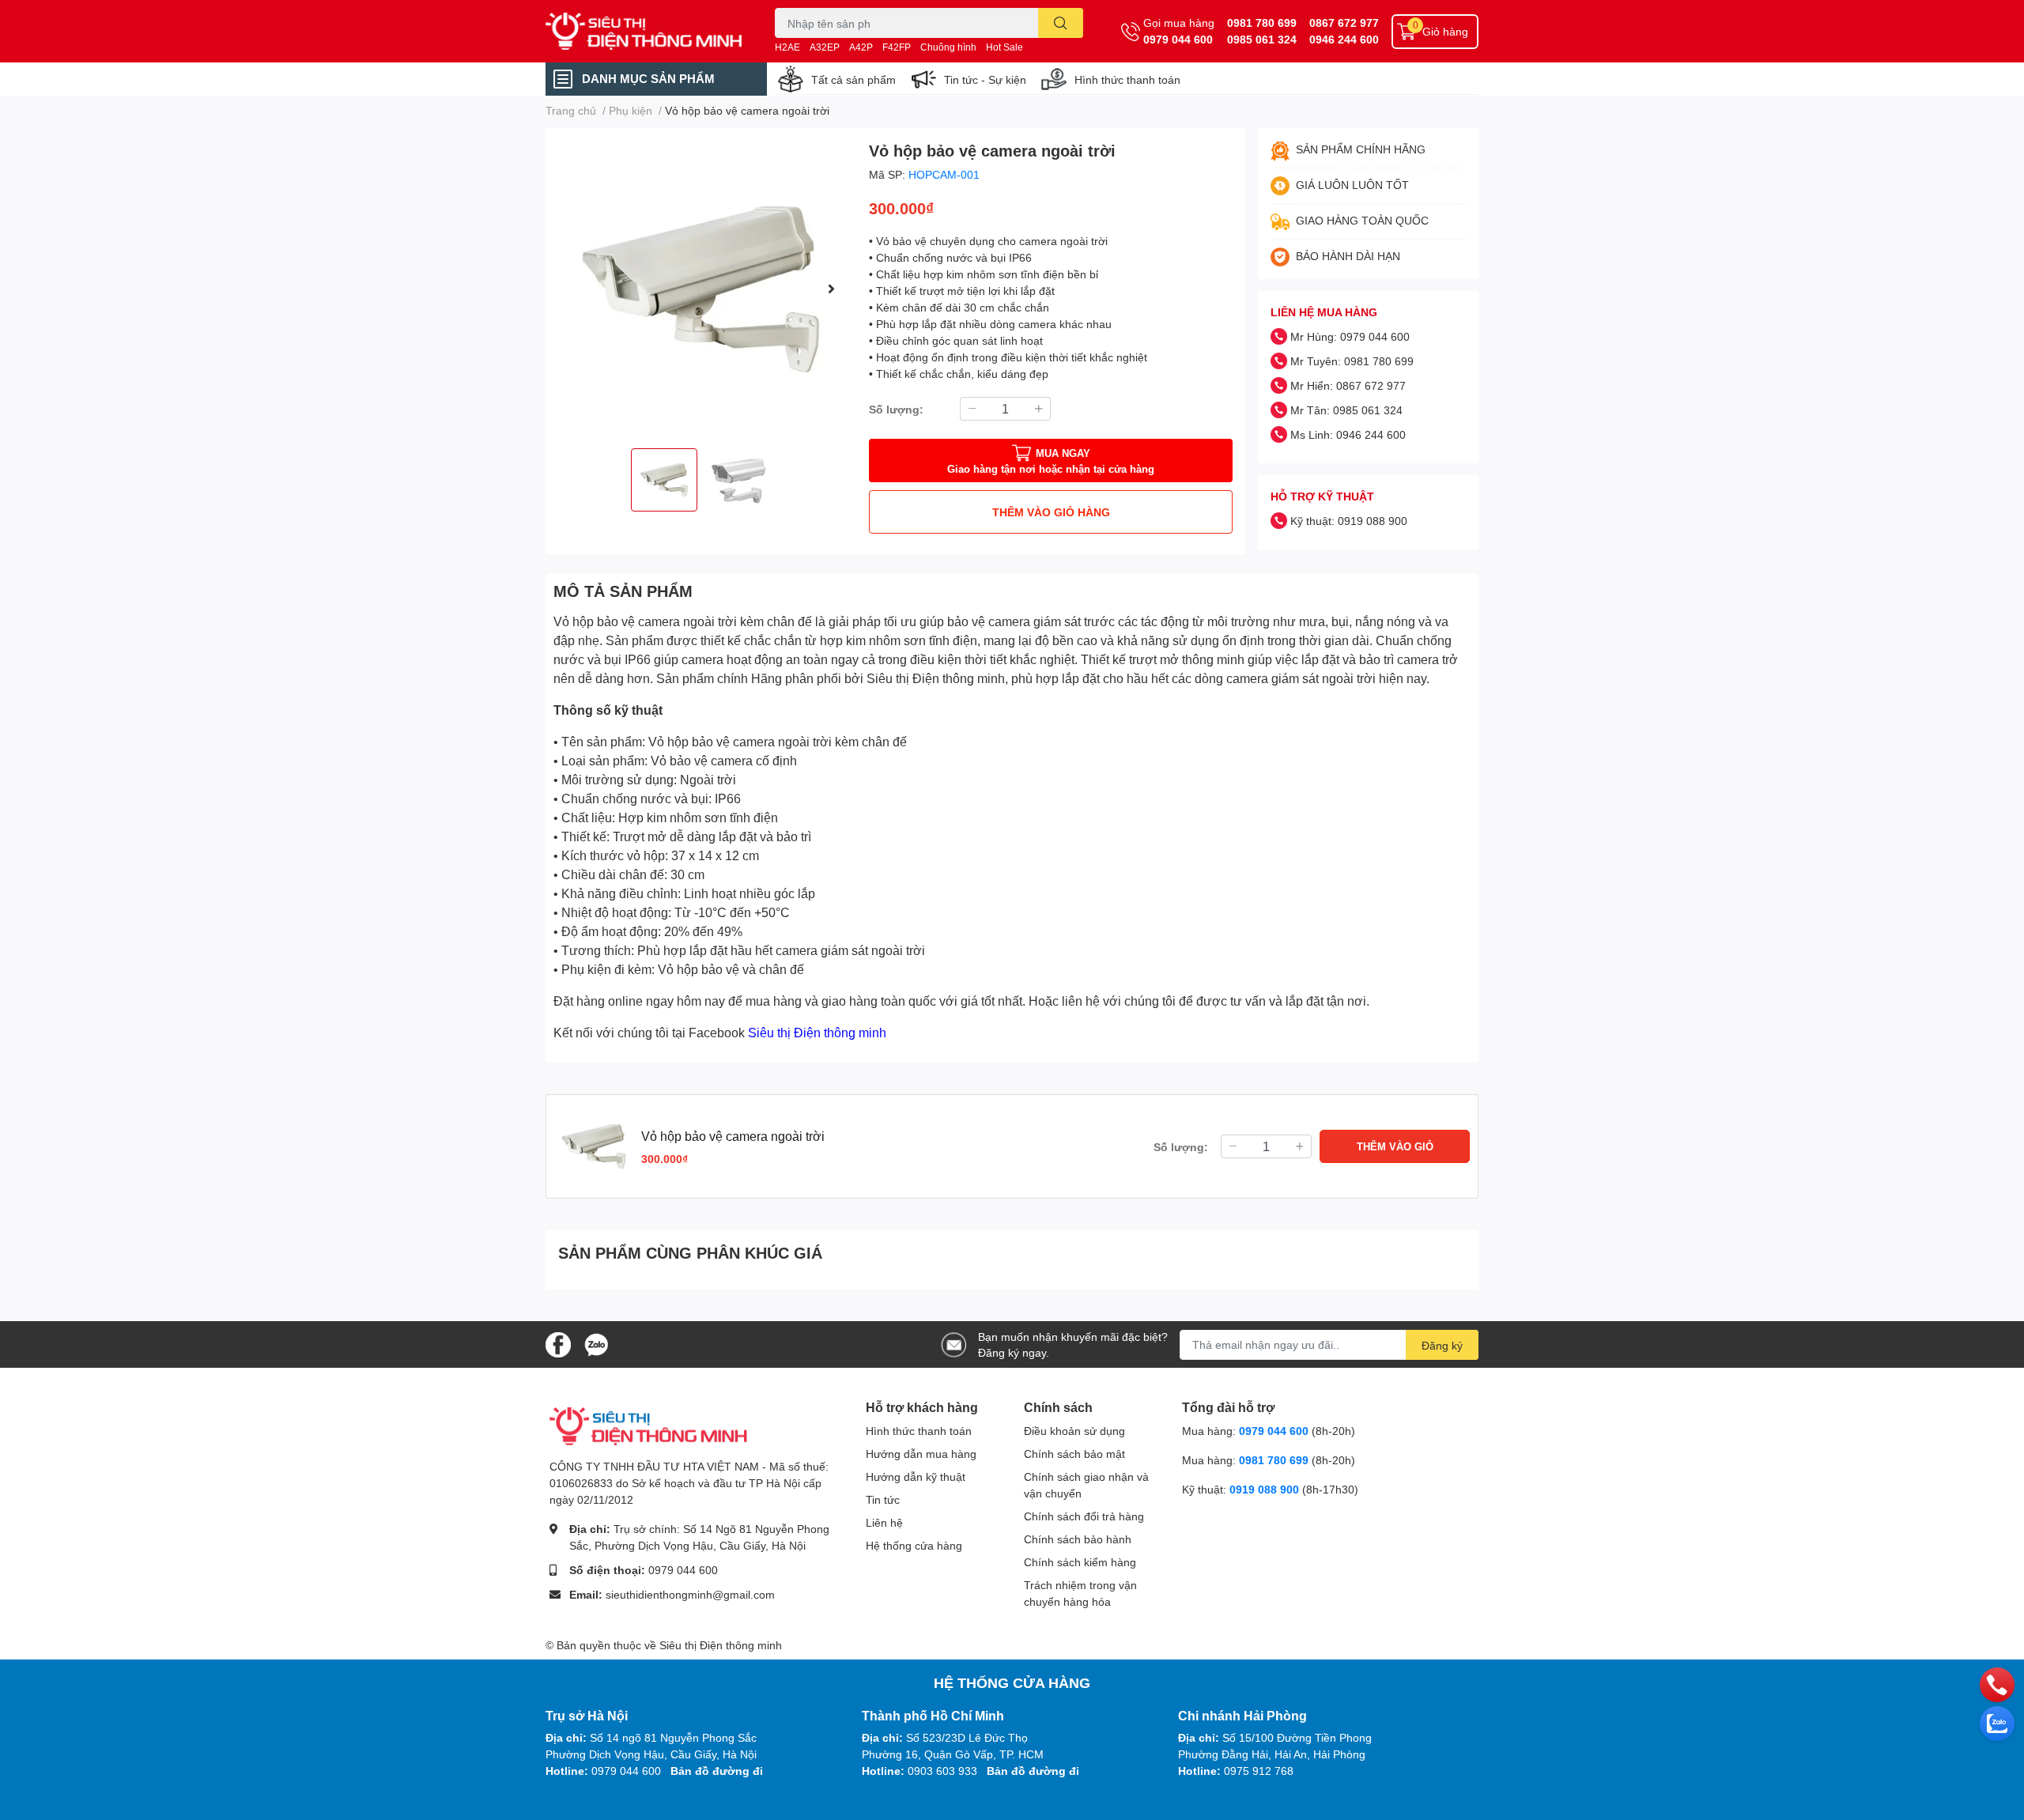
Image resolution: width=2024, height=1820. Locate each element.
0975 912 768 (1259, 1771)
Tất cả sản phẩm (853, 79)
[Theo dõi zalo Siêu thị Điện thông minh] (596, 1343)
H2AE (787, 47)
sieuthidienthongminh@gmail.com (690, 1594)
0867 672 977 (1344, 23)
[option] (701, 288)
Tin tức (883, 1499)
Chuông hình (948, 47)
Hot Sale (1004, 47)
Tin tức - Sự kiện (985, 79)
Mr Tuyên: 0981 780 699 (1352, 361)
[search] (1061, 23)
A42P (861, 47)
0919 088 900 (1266, 1489)
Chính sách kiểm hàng (1080, 1562)
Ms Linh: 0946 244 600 (1348, 434)
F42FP (897, 47)
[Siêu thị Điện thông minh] (644, 32)
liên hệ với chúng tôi (1119, 1001)
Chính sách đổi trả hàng (1084, 1516)
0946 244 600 (1344, 39)
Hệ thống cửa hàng (914, 1545)
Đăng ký (1442, 1345)
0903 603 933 (942, 1771)
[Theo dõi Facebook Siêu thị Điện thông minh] (558, 1343)
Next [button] (831, 289)
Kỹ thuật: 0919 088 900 (1349, 521)
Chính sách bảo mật (1074, 1454)
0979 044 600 (1178, 39)
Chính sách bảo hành (1078, 1539)
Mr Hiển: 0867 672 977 (1348, 385)
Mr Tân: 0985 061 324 (1346, 410)
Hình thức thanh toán (1127, 79)
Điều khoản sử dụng (1074, 1431)
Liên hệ (884, 1522)
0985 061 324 (1262, 39)
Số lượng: (896, 409)
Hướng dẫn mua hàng (921, 1454)
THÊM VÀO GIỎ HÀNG (1051, 512)
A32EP (825, 47)
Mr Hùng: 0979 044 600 (1350, 336)
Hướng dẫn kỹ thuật (916, 1476)
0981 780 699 (1262, 23)
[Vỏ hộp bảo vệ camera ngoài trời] (701, 288)
